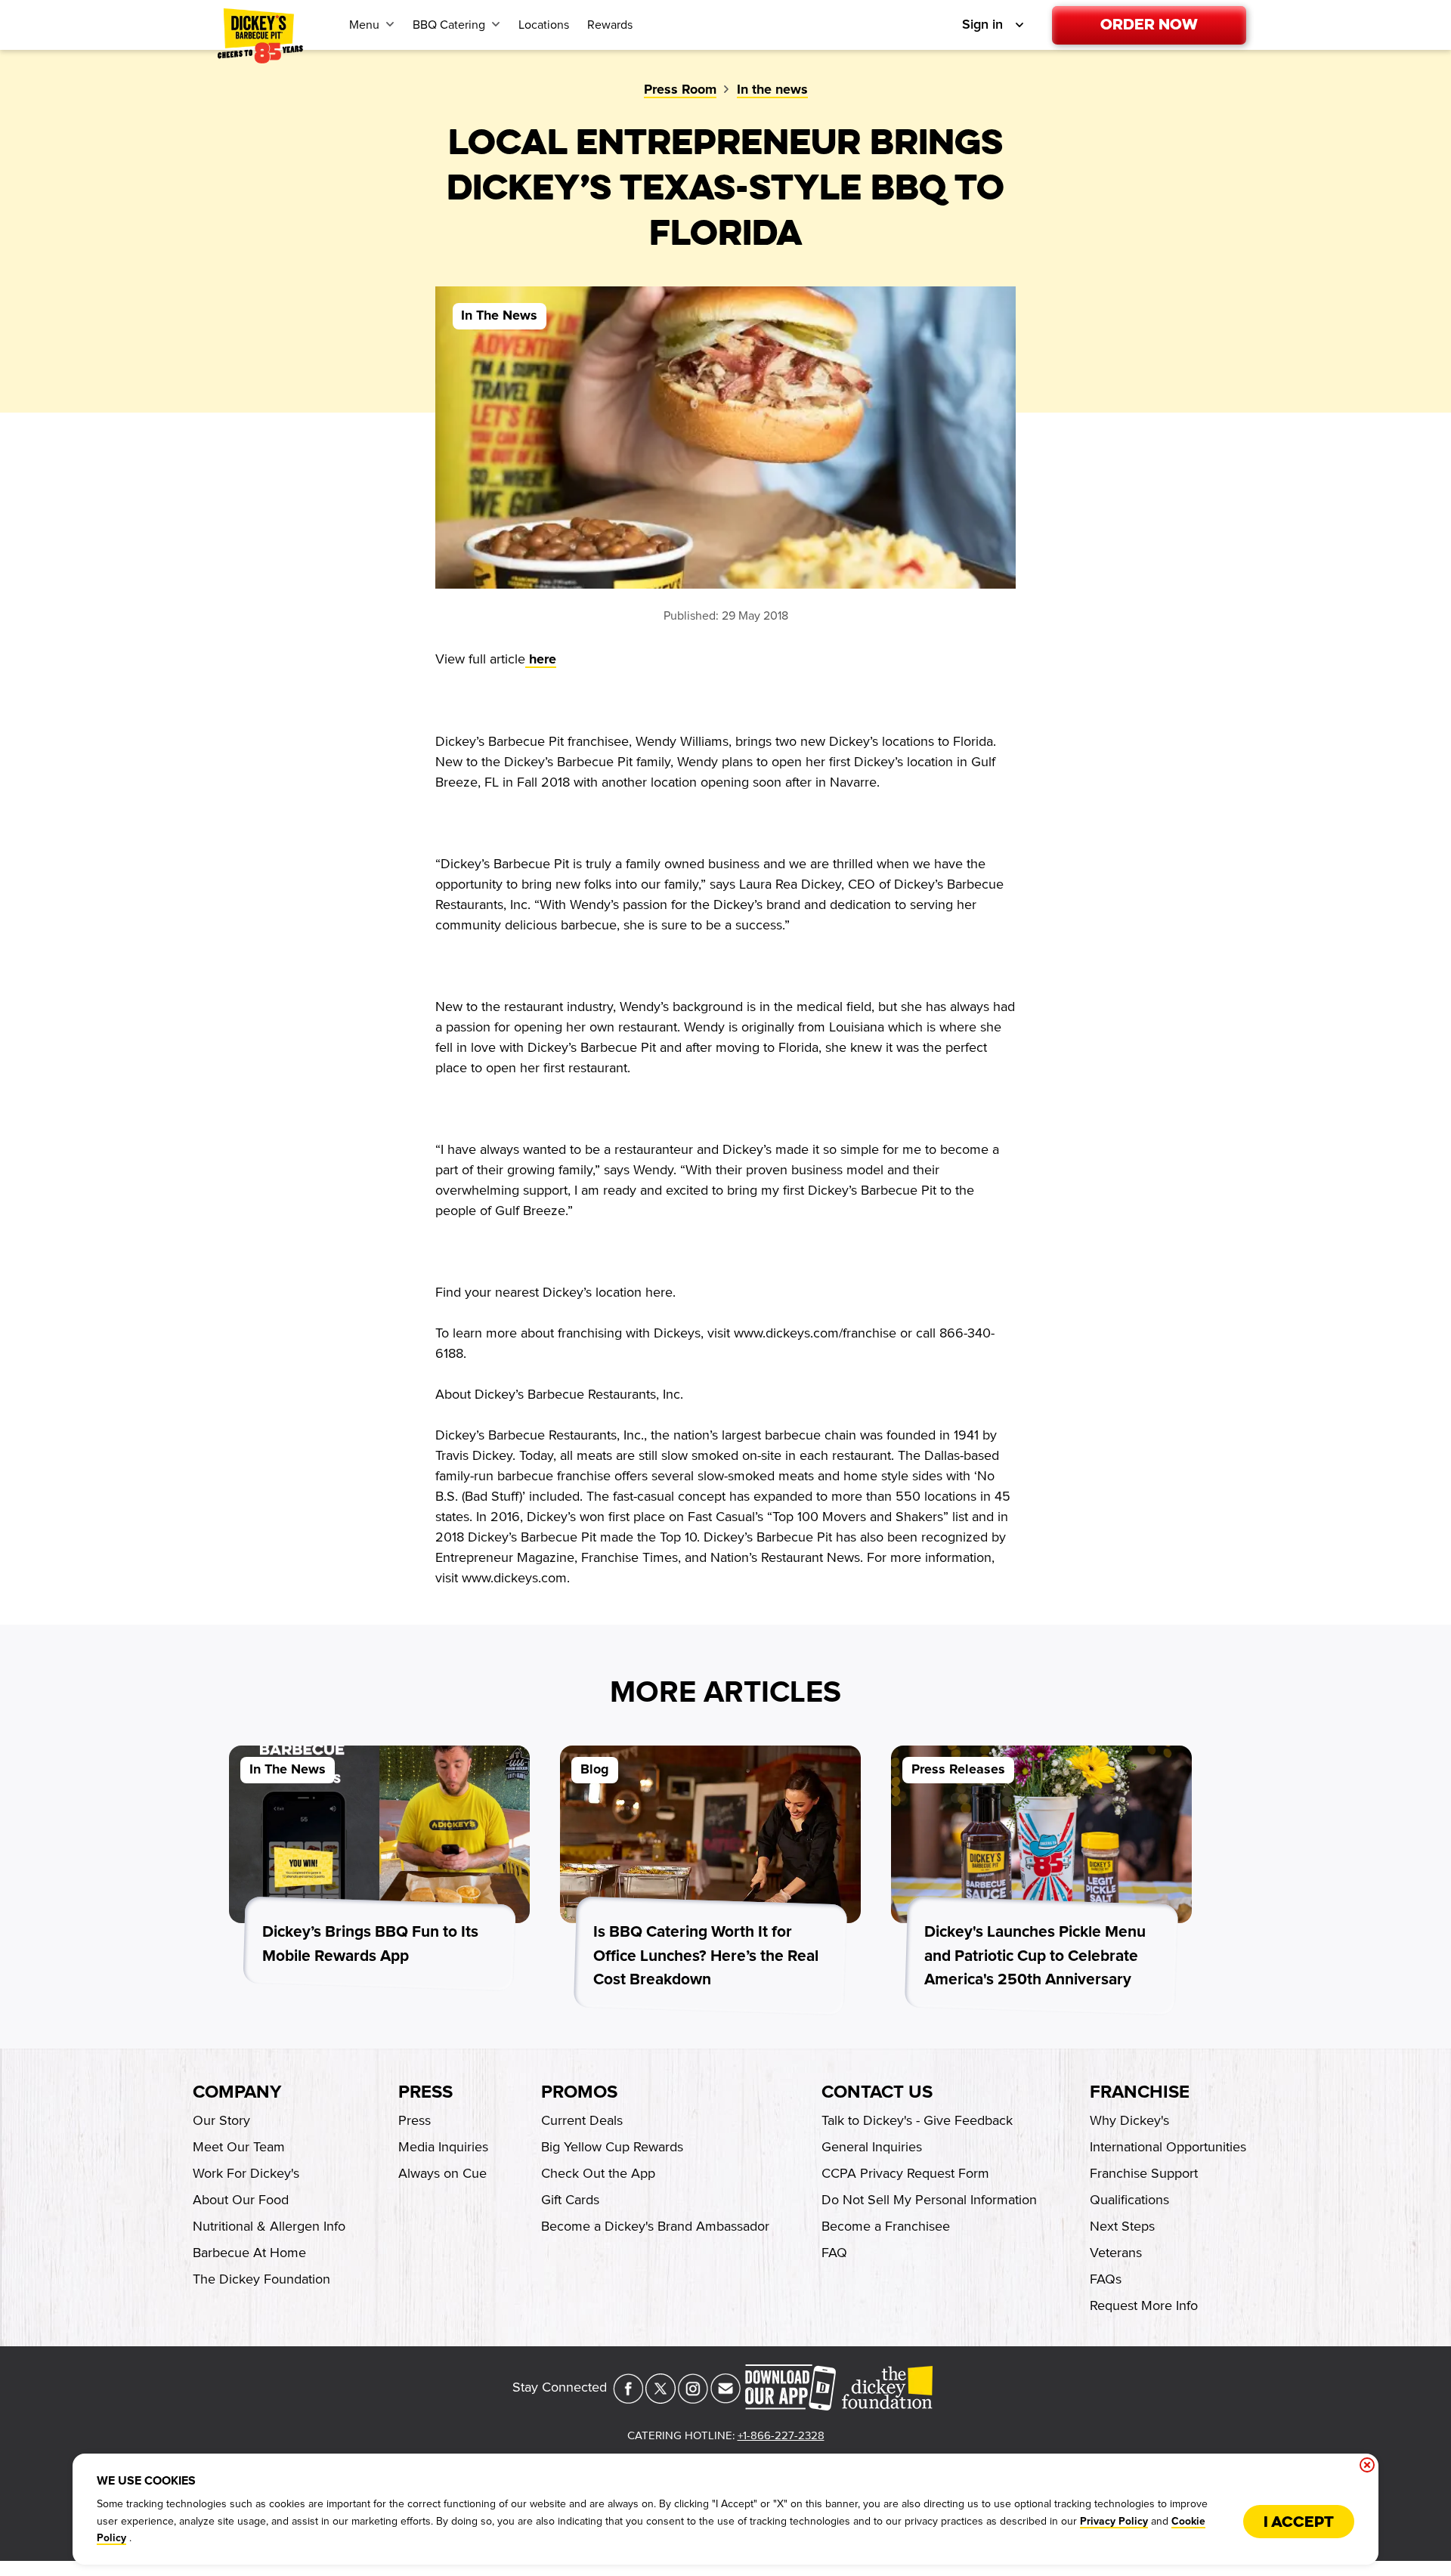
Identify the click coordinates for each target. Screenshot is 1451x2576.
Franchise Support (1144, 2173)
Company (237, 2092)
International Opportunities (1168, 2147)
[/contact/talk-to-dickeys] (725, 2399)
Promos (579, 2092)
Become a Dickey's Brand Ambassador (655, 2226)
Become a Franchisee (886, 2226)
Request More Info (1144, 2305)
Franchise (1140, 2092)
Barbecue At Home (249, 2253)
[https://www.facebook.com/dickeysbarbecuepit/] (628, 2399)
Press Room (680, 90)
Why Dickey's (1129, 2120)
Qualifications (1129, 2200)
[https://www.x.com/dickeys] (661, 2399)
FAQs (1106, 2279)
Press (425, 2092)
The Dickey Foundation (261, 2279)
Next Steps (1122, 2226)
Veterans (1116, 2253)
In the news (772, 90)
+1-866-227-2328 (781, 2435)
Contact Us (877, 2092)
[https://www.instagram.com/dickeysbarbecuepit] (693, 2399)
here (541, 660)
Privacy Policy (1114, 2522)
